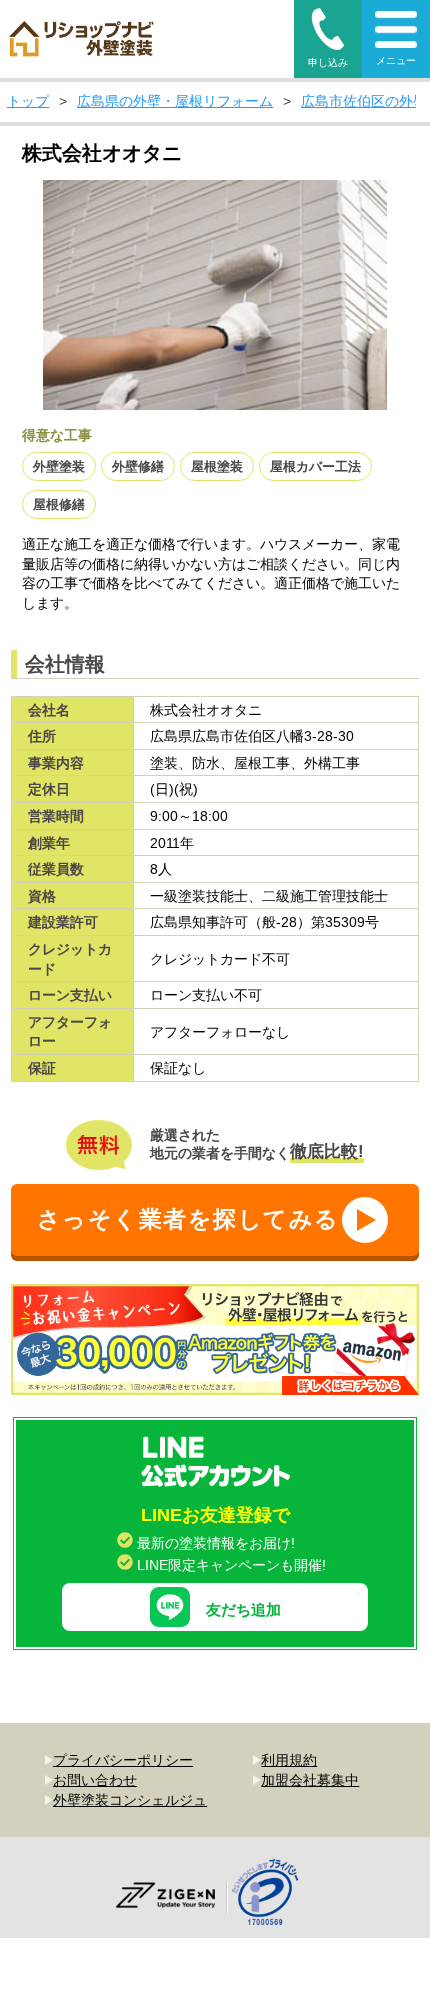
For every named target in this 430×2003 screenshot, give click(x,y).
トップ (28, 101)
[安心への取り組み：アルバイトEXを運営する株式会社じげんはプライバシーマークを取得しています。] (272, 1894)
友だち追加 (243, 1609)
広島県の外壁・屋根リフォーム (175, 101)
